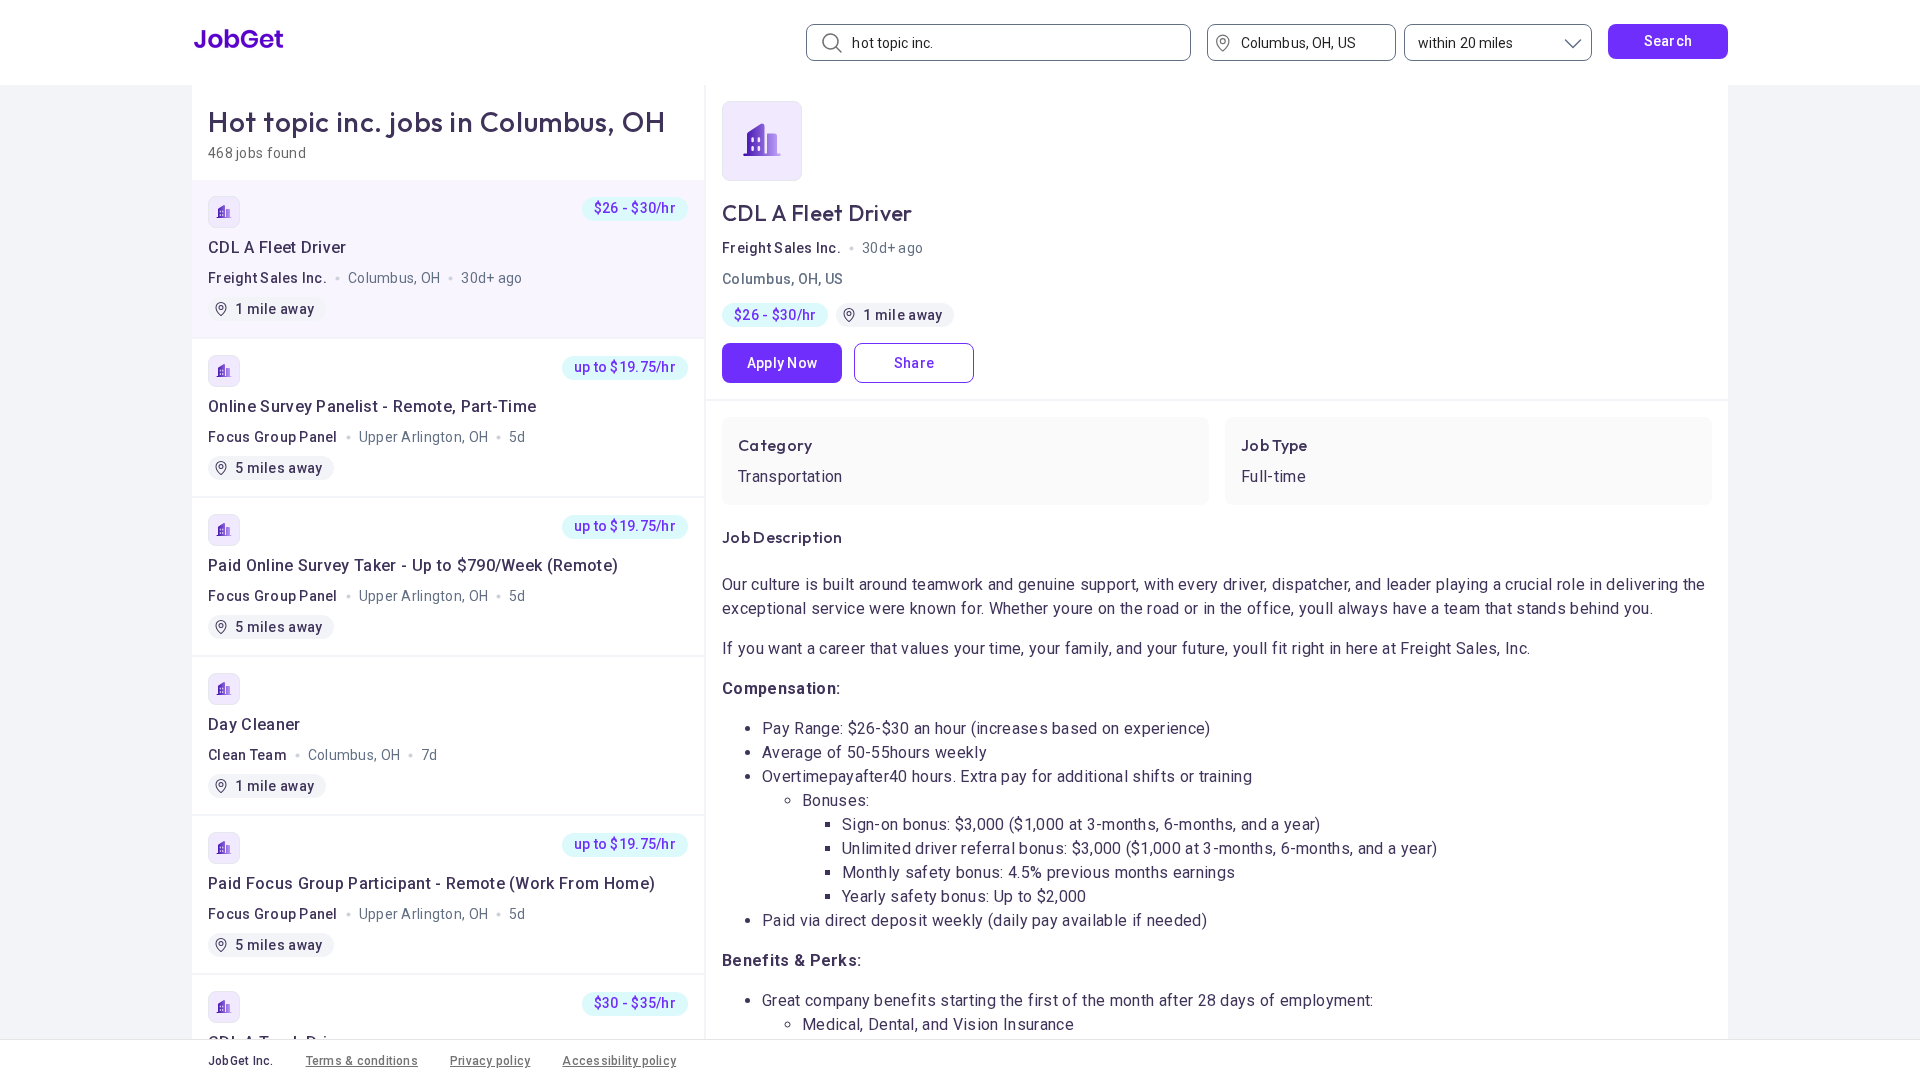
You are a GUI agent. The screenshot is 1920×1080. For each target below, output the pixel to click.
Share (914, 363)
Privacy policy (490, 1061)
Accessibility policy (619, 1061)
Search (1668, 41)
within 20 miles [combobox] (1466, 43)
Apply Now (782, 363)
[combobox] (1308, 42)
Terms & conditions (362, 1061)
